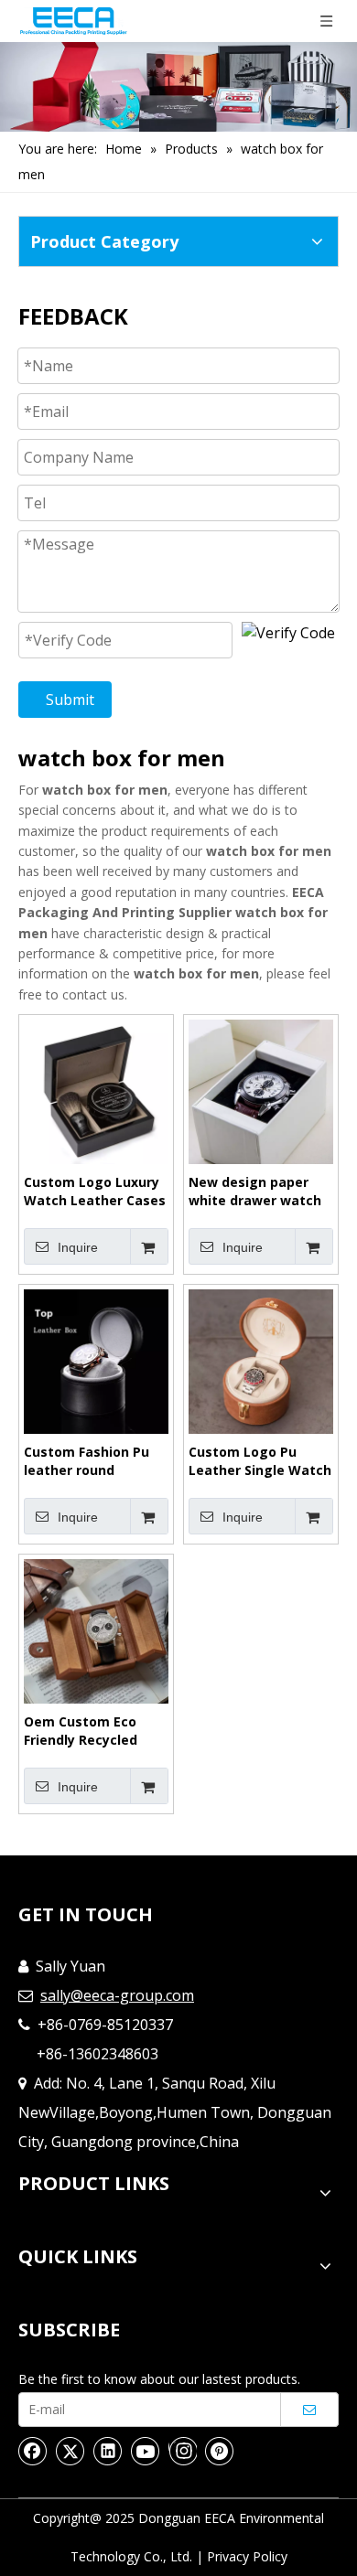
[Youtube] (146, 2451)
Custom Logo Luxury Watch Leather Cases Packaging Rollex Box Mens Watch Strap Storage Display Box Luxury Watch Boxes (95, 1192)
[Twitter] (70, 2451)
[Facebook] (33, 2451)
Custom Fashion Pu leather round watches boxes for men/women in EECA (91, 1461)
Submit (70, 700)
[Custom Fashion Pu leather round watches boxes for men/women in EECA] (96, 1360)
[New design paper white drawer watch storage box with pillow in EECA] (261, 1090)
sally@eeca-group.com (117, 1995)
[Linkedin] (108, 2451)
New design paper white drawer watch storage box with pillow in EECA (255, 1192)
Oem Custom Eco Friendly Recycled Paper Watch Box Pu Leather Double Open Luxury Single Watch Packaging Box (94, 1731)
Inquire (78, 1247)
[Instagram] (183, 2451)
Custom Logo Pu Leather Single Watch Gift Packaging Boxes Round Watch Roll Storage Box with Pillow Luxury (260, 1461)
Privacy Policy (247, 2556)
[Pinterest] (220, 2451)
